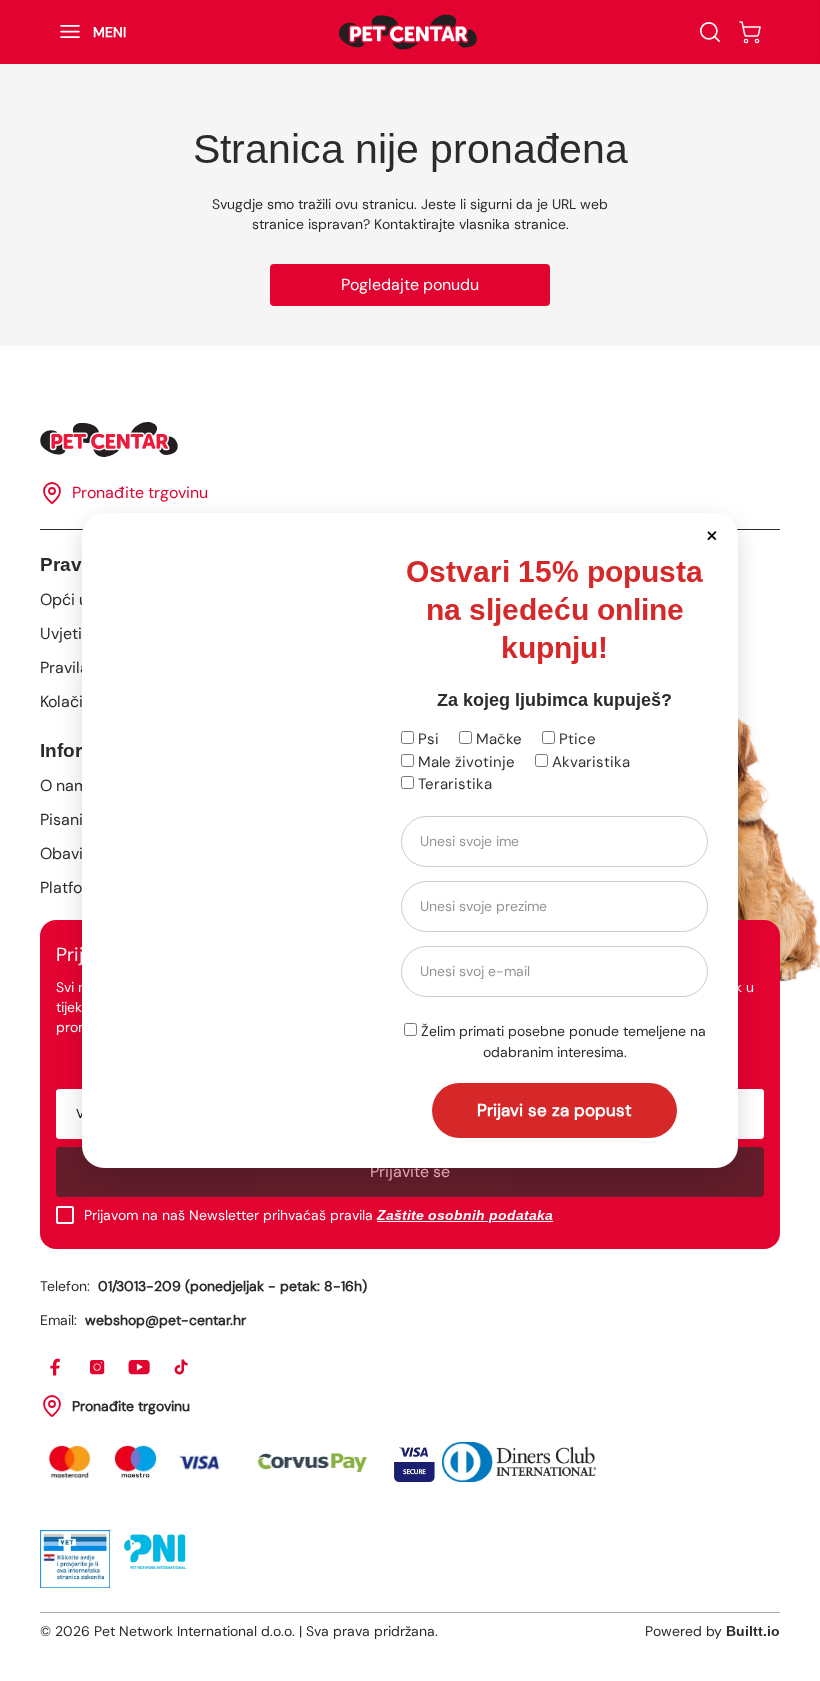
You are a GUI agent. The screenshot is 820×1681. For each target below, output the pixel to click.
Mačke (497, 739)
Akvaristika (589, 762)
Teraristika (453, 784)
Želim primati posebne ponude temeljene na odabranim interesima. (561, 1041)
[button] (711, 534)
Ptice (575, 739)
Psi (426, 739)
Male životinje (464, 762)
